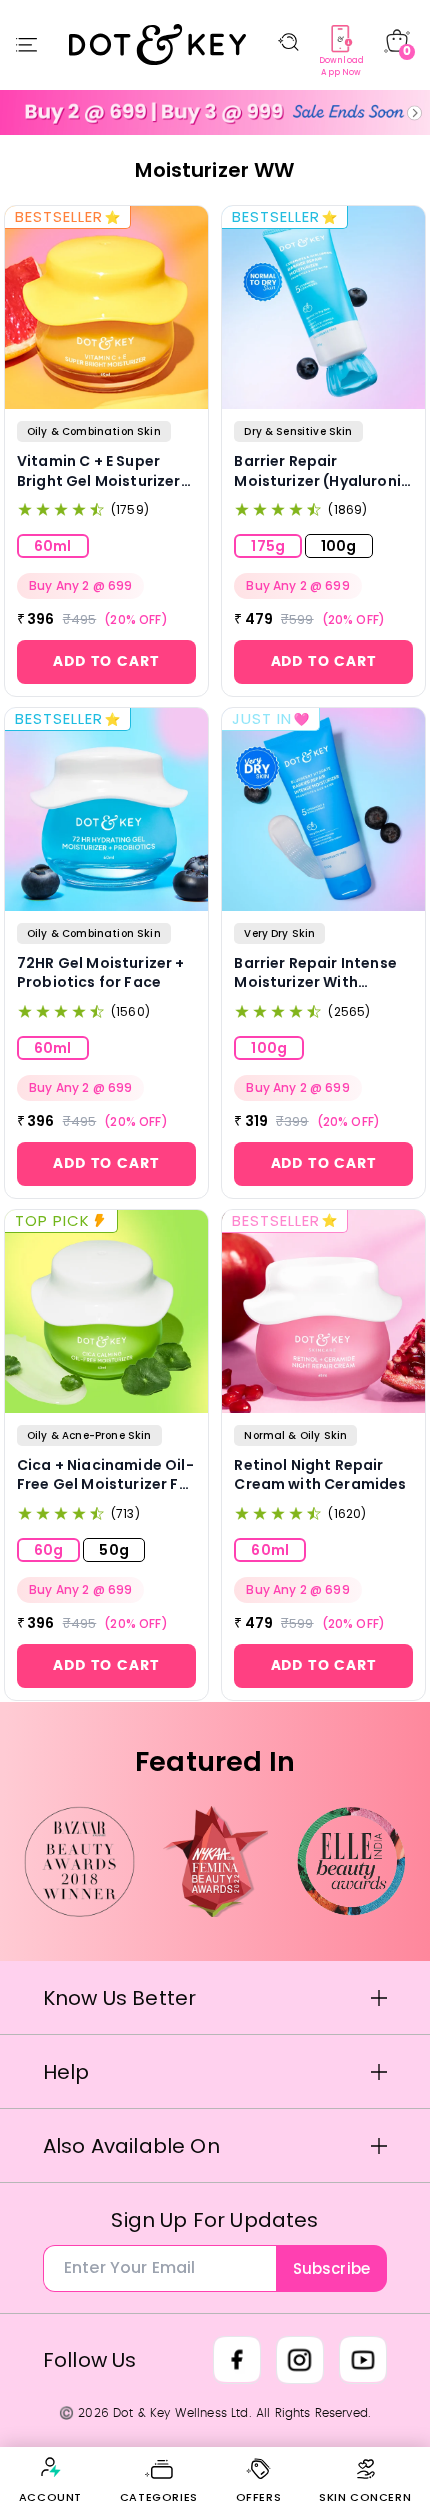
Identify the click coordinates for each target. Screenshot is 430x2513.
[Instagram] (300, 2360)
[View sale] (215, 112)
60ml (53, 546)
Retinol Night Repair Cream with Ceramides (320, 1475)
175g (268, 546)
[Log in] (50, 2467)
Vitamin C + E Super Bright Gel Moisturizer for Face (99, 471)
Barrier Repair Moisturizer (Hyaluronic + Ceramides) (322, 471)
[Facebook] (237, 2360)
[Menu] (26, 45)
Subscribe (331, 2268)
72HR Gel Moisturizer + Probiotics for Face (101, 973)
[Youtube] (363, 2360)
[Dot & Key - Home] (158, 44)
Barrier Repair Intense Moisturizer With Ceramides (315, 973)
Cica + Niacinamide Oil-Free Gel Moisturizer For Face (106, 1475)
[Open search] (288, 42)
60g (48, 1550)
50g (113, 1550)
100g (339, 546)
